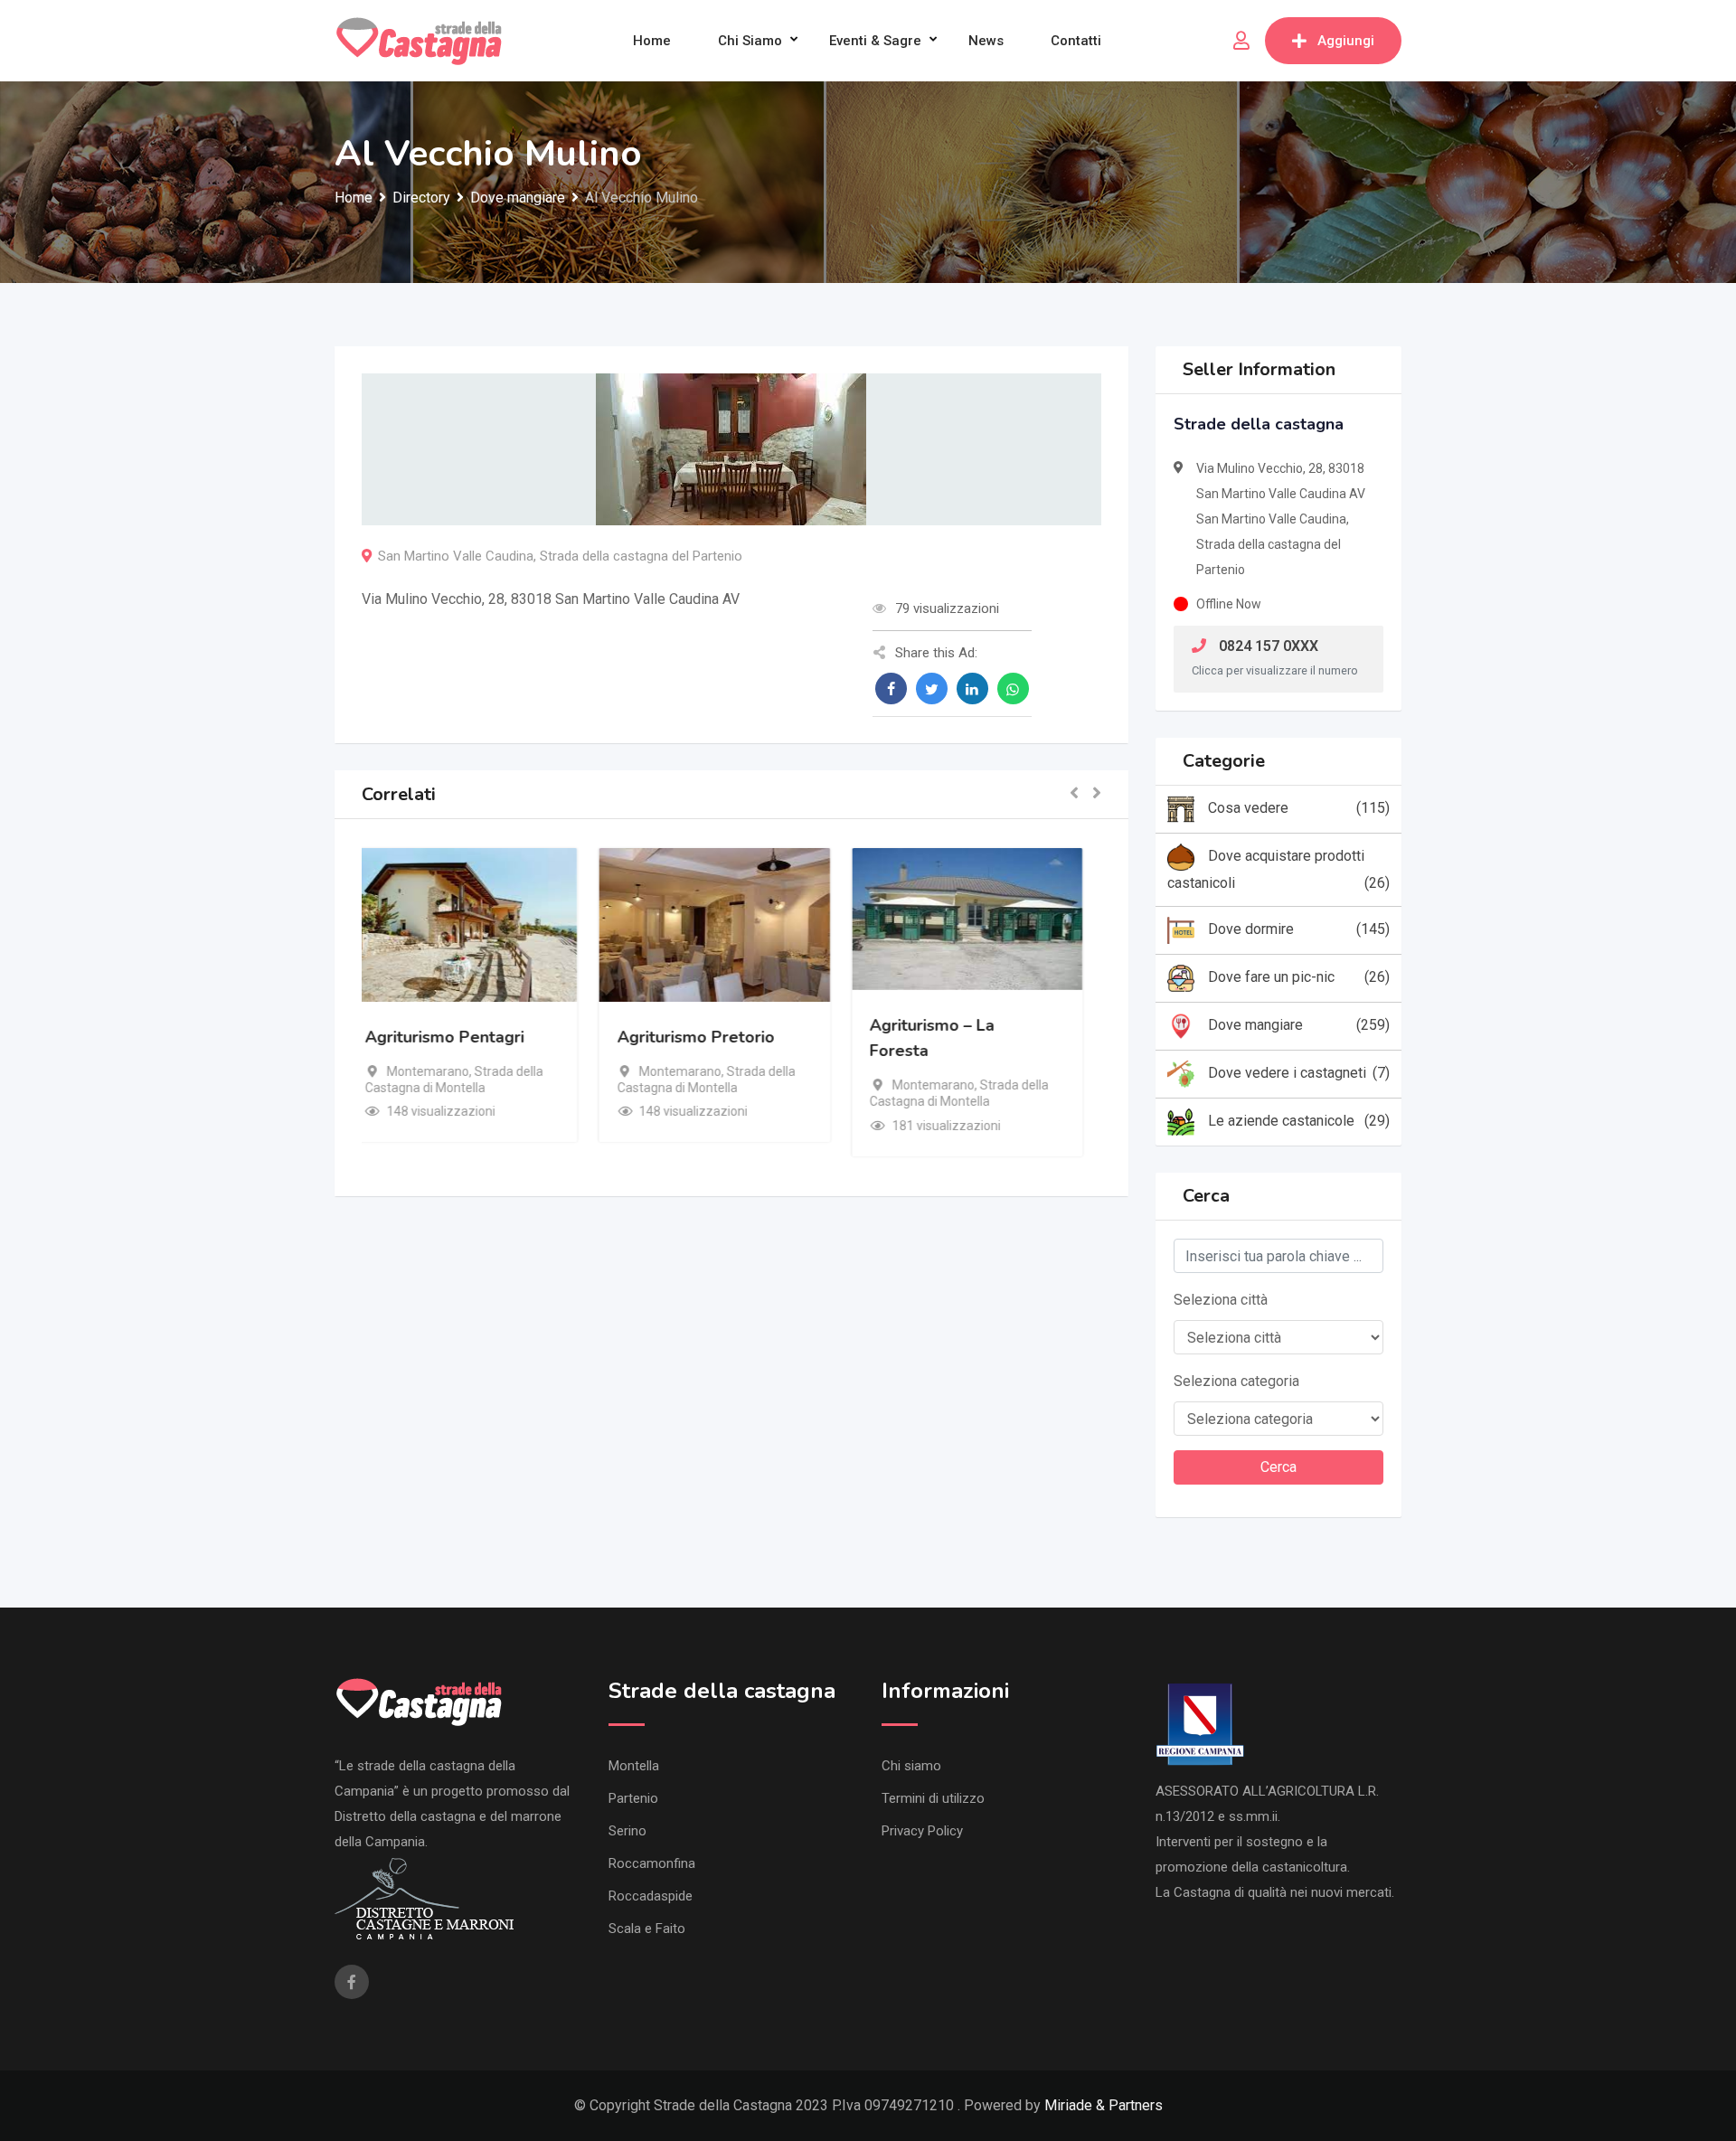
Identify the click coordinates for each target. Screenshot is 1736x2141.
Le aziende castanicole (1299, 1121)
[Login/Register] (1241, 41)
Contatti (1076, 41)
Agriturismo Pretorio (712, 1037)
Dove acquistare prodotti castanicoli (1279, 869)
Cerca (1278, 1467)
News (986, 41)
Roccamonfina (652, 1863)
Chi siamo (750, 41)
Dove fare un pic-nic (1299, 977)
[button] (1074, 794)
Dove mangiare (1299, 1025)
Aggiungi (1346, 41)
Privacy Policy (922, 1831)
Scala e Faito (647, 1929)
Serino (627, 1831)
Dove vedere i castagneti (1299, 1073)
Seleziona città (1221, 1300)
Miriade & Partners (1104, 2105)
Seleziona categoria (1236, 1381)
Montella (634, 1766)
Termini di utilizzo (933, 1798)
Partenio (633, 1798)
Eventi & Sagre (875, 41)
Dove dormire (1299, 929)
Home (652, 41)
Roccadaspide (651, 1896)
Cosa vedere (1299, 808)
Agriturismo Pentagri (461, 1037)
